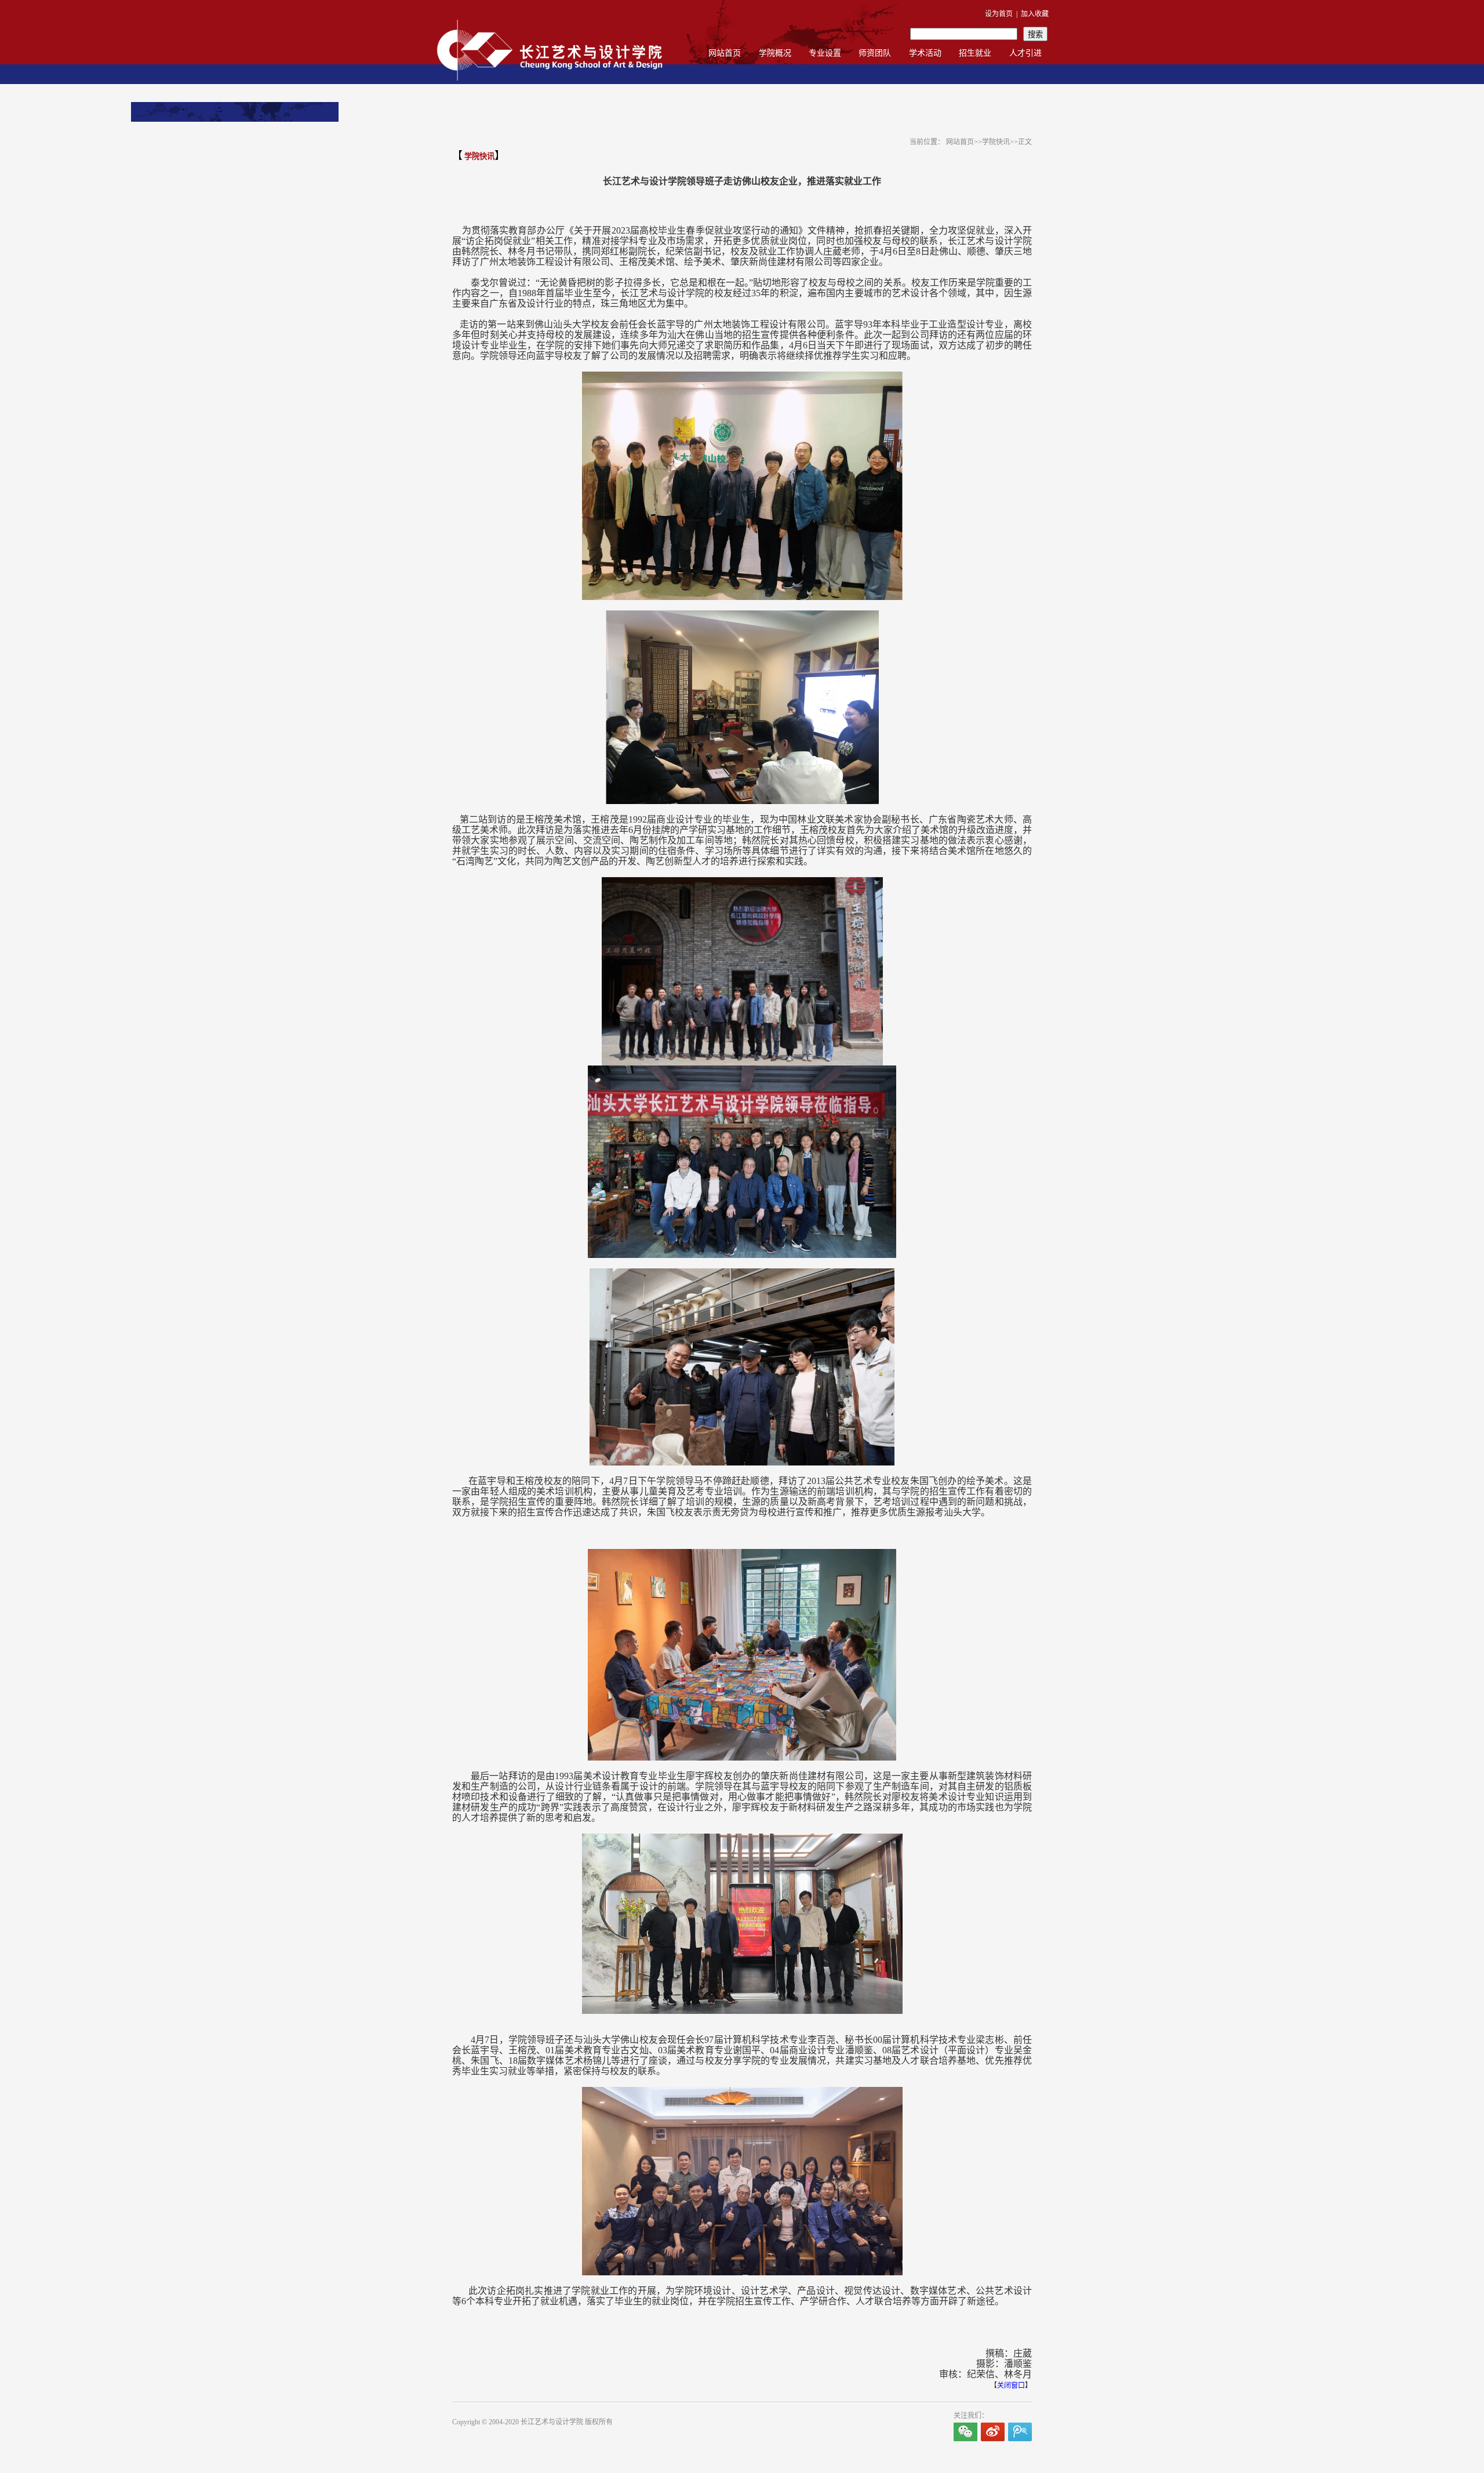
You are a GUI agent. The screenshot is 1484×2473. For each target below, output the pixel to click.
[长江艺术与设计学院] (550, 82)
